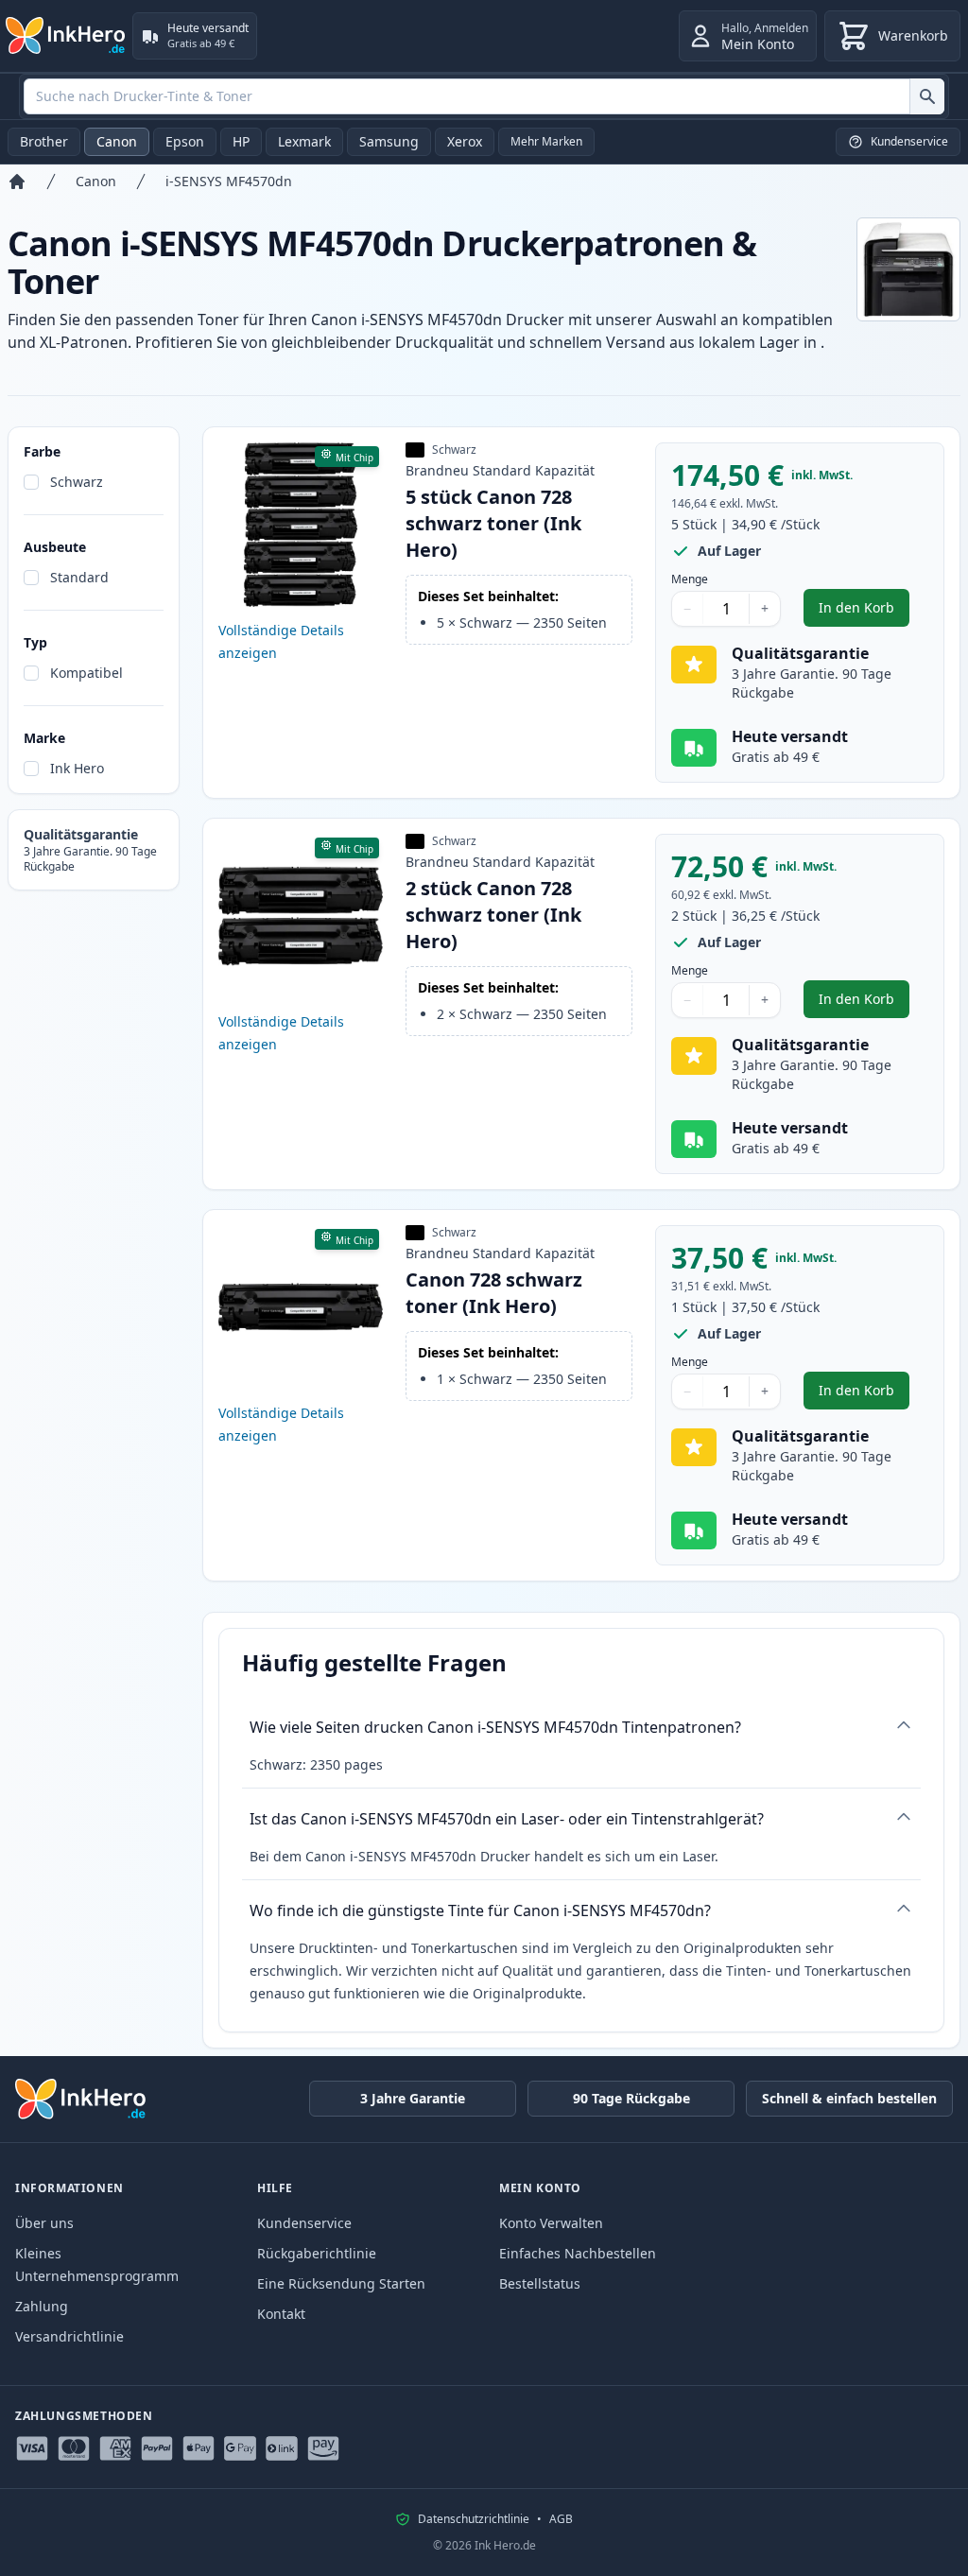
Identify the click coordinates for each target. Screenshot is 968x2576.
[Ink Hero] (66, 36)
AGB (561, 2519)
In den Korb (864, 612)
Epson (185, 141)
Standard (79, 577)
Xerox (465, 141)
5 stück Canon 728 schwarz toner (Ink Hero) (493, 523)
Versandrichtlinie (69, 2336)
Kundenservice (304, 2223)
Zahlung (42, 2306)
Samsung (389, 141)
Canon (117, 141)
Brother (44, 141)
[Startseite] (17, 182)
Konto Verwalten (551, 2223)
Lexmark (304, 141)
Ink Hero (77, 768)
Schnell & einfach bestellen (849, 2098)
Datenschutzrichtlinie (474, 2519)
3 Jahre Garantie (413, 2098)
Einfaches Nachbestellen (578, 2253)
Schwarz (77, 482)
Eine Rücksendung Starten (341, 2283)
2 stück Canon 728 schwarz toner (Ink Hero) (493, 915)
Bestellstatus (540, 2283)
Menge (690, 579)
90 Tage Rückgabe (631, 2098)
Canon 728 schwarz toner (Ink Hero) (494, 1293)
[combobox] (484, 96)
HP (241, 141)
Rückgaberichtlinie (317, 2253)
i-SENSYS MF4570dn (229, 181)
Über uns (44, 2223)
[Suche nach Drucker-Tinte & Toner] (927, 96)
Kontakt (281, 2314)
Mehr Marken (546, 141)
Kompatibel (86, 673)
